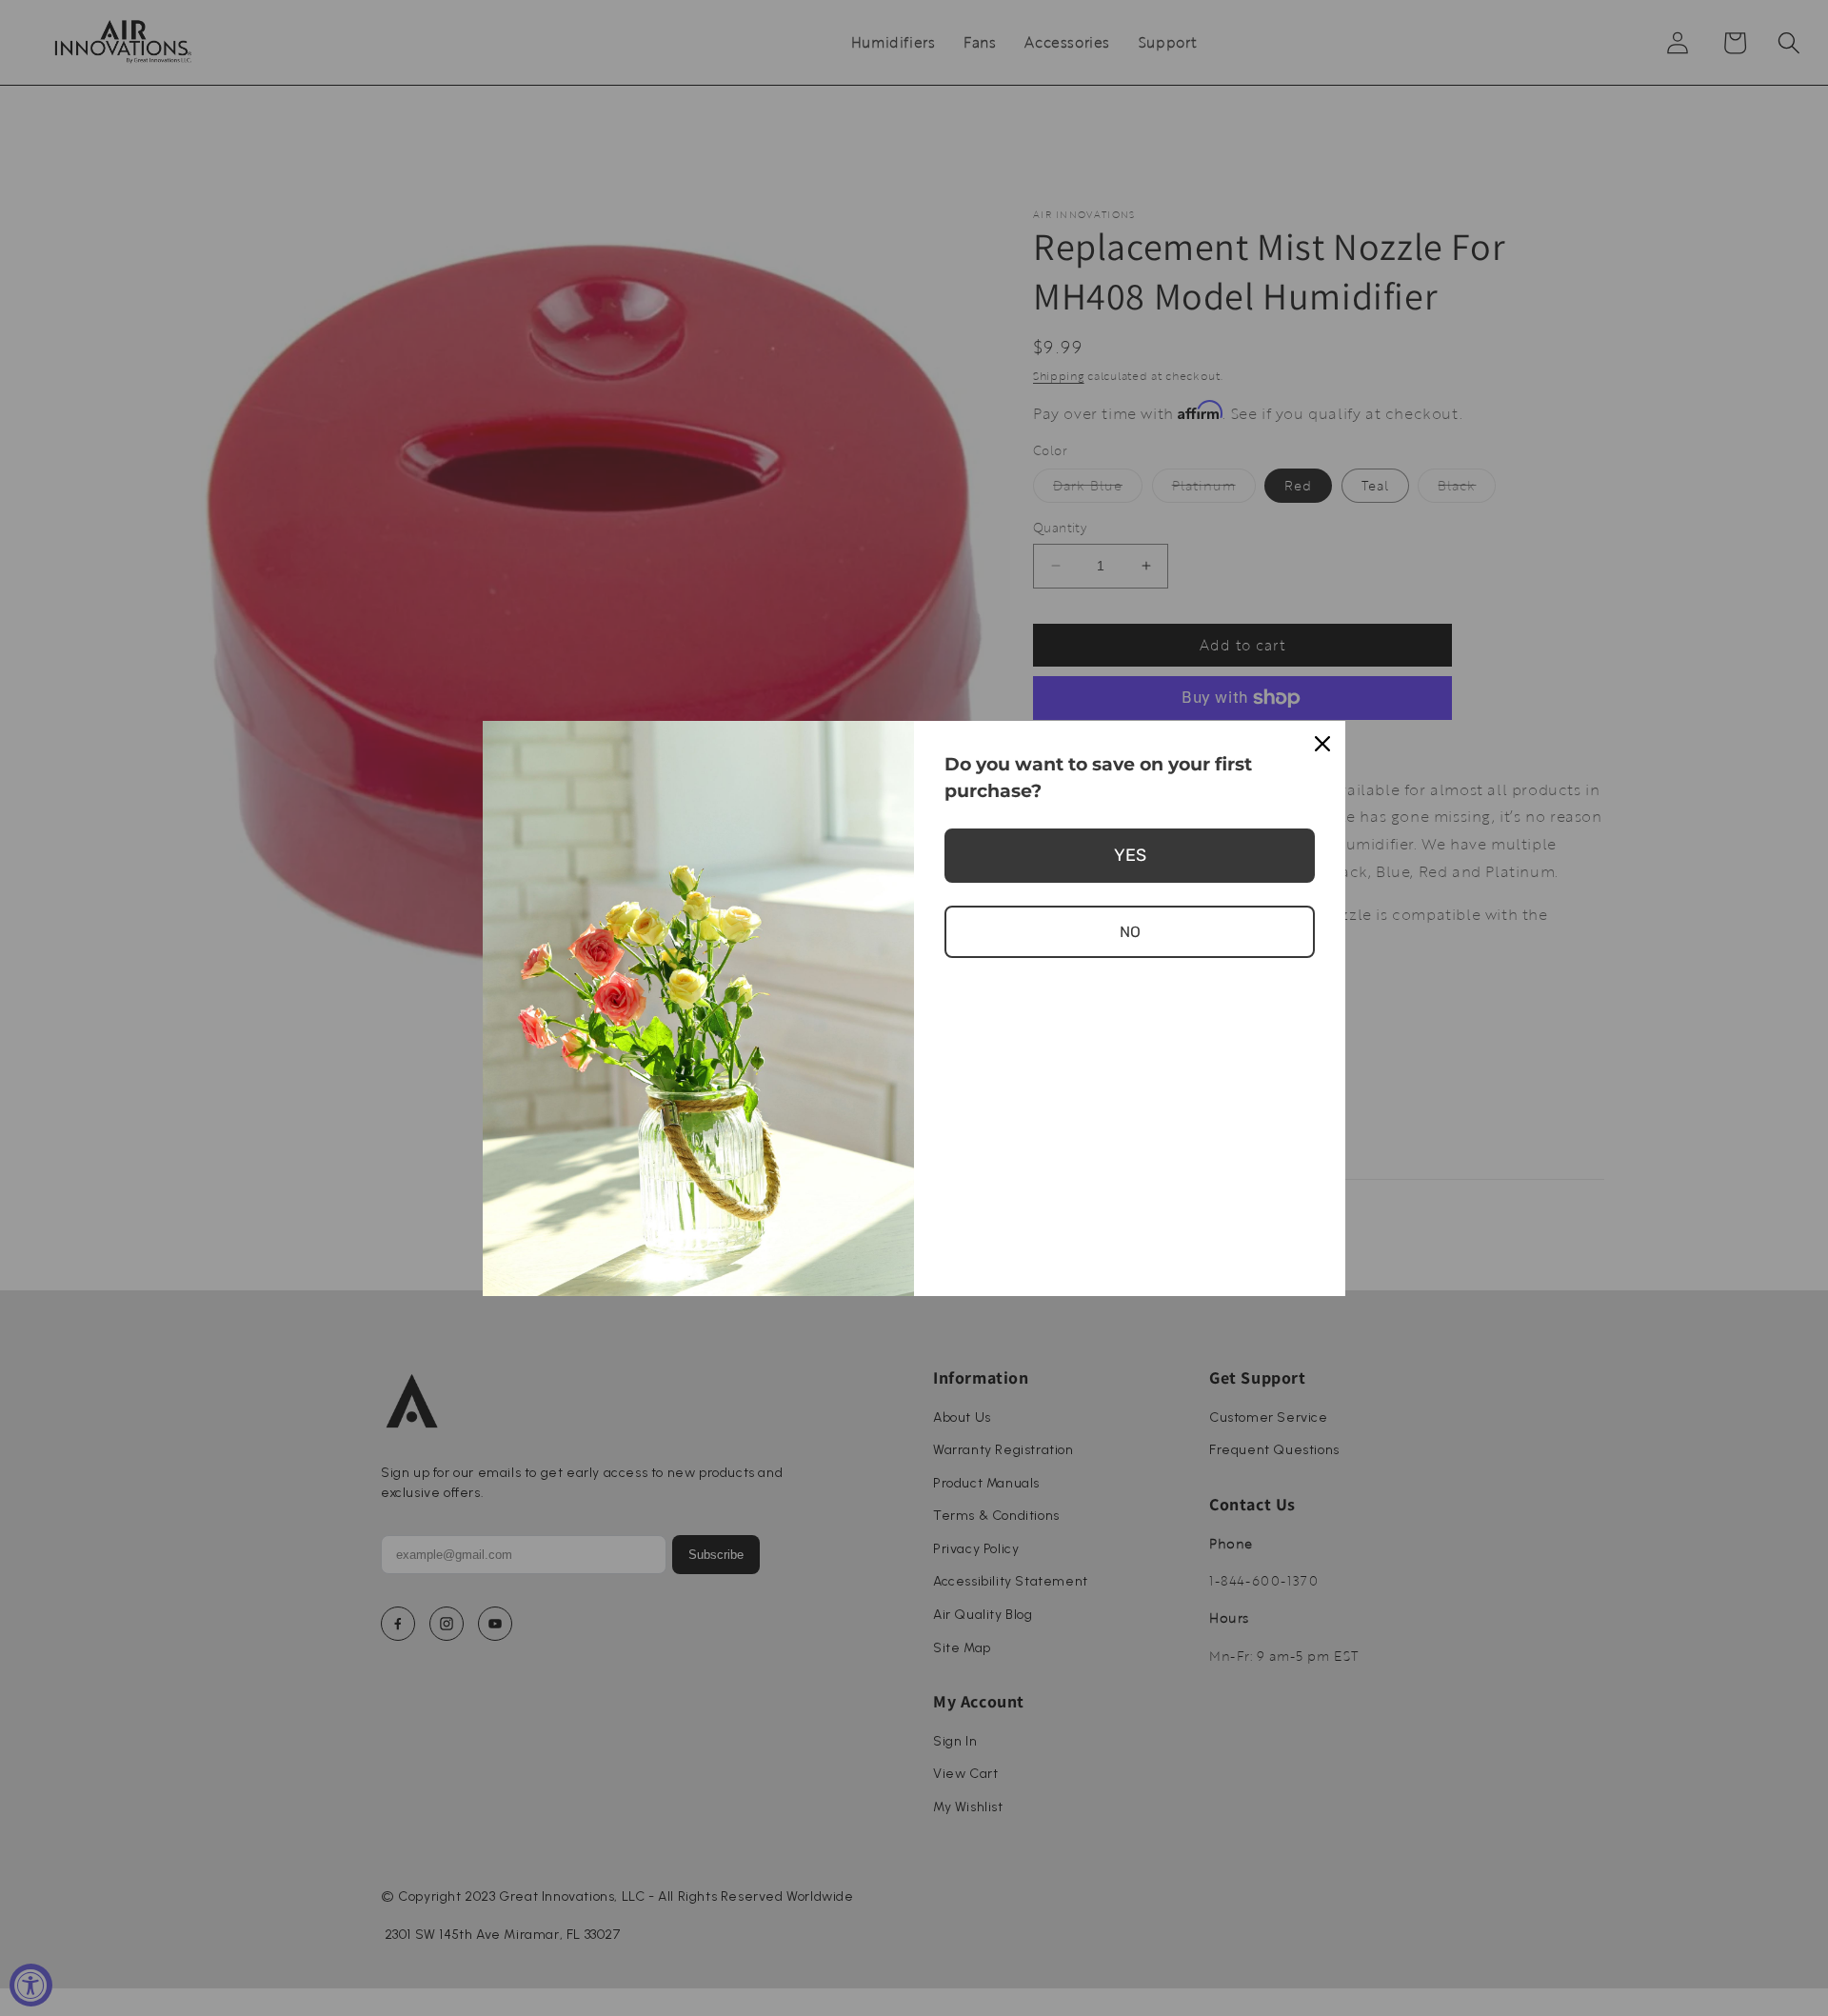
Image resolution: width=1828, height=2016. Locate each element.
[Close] (1322, 744)
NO (1130, 932)
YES (1130, 855)
